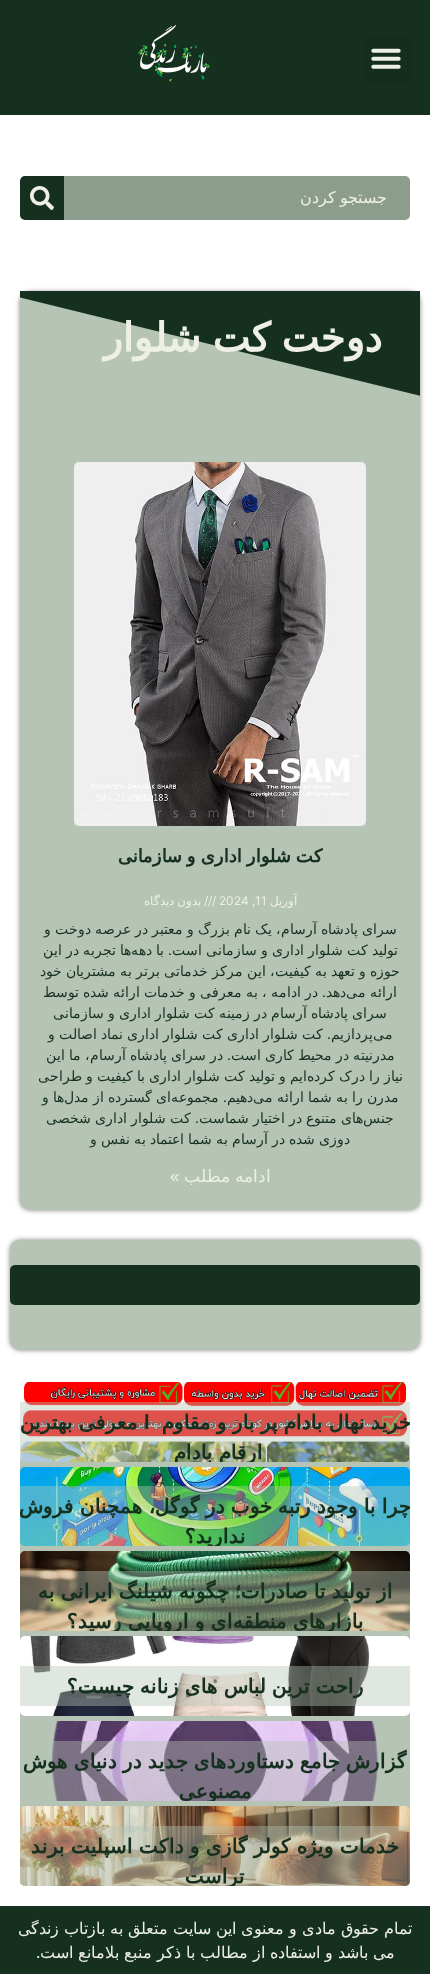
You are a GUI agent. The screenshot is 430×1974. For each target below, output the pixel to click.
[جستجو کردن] (42, 198)
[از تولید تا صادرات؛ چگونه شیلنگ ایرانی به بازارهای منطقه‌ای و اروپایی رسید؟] (215, 1591)
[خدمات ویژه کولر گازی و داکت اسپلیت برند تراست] (215, 1846)
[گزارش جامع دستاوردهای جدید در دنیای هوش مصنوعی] (215, 1761)
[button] (386, 58)
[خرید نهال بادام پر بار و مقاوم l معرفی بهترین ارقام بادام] (215, 1422)
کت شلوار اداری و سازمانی (220, 856)
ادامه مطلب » (220, 1176)
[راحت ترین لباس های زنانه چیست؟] (215, 1676)
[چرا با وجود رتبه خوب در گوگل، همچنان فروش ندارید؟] (215, 1507)
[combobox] (237, 198)
